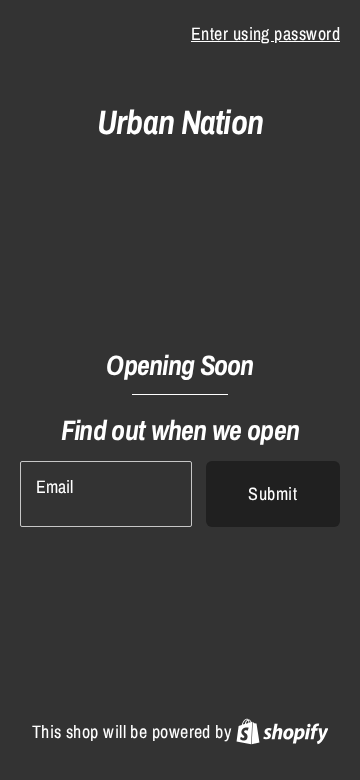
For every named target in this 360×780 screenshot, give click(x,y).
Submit (272, 493)
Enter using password (265, 33)
